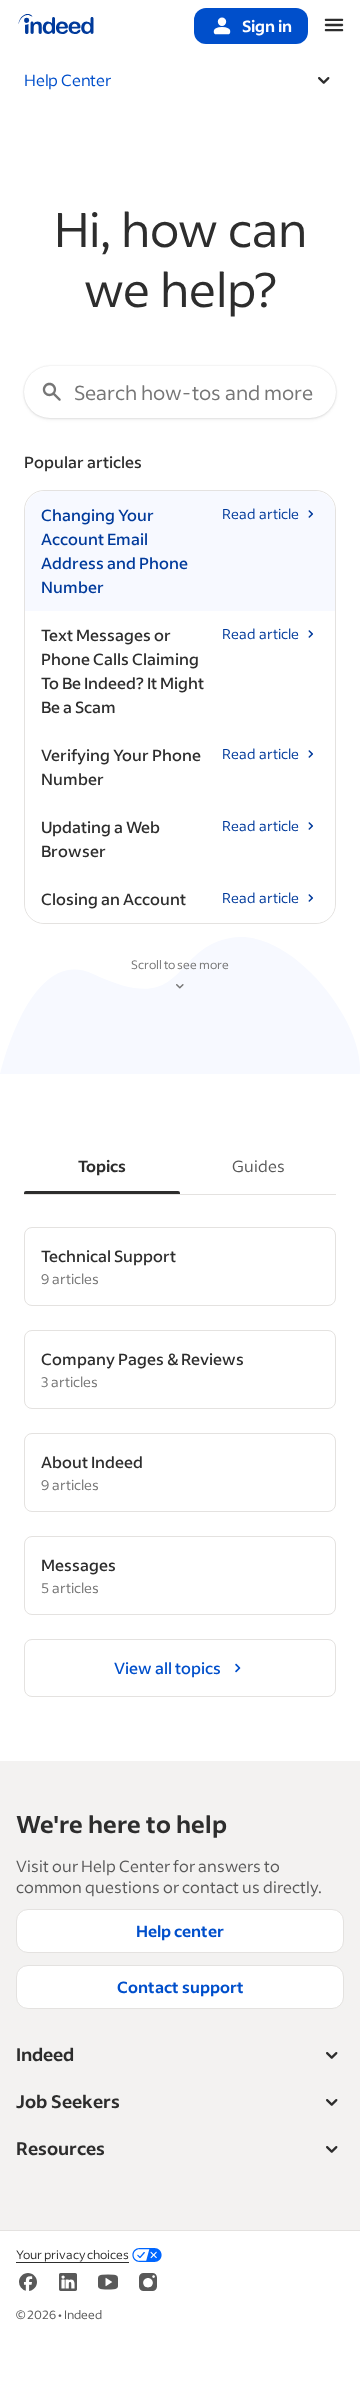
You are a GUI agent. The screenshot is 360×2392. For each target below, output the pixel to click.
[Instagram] (148, 2288)
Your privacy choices (72, 2254)
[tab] (102, 1166)
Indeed (45, 2054)
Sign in (267, 25)
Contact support (180, 1986)
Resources (60, 2148)
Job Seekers (68, 2101)
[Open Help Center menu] (324, 80)
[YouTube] (108, 2288)
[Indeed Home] (56, 26)
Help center (180, 1930)
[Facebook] (28, 2288)
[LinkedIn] (68, 2288)
